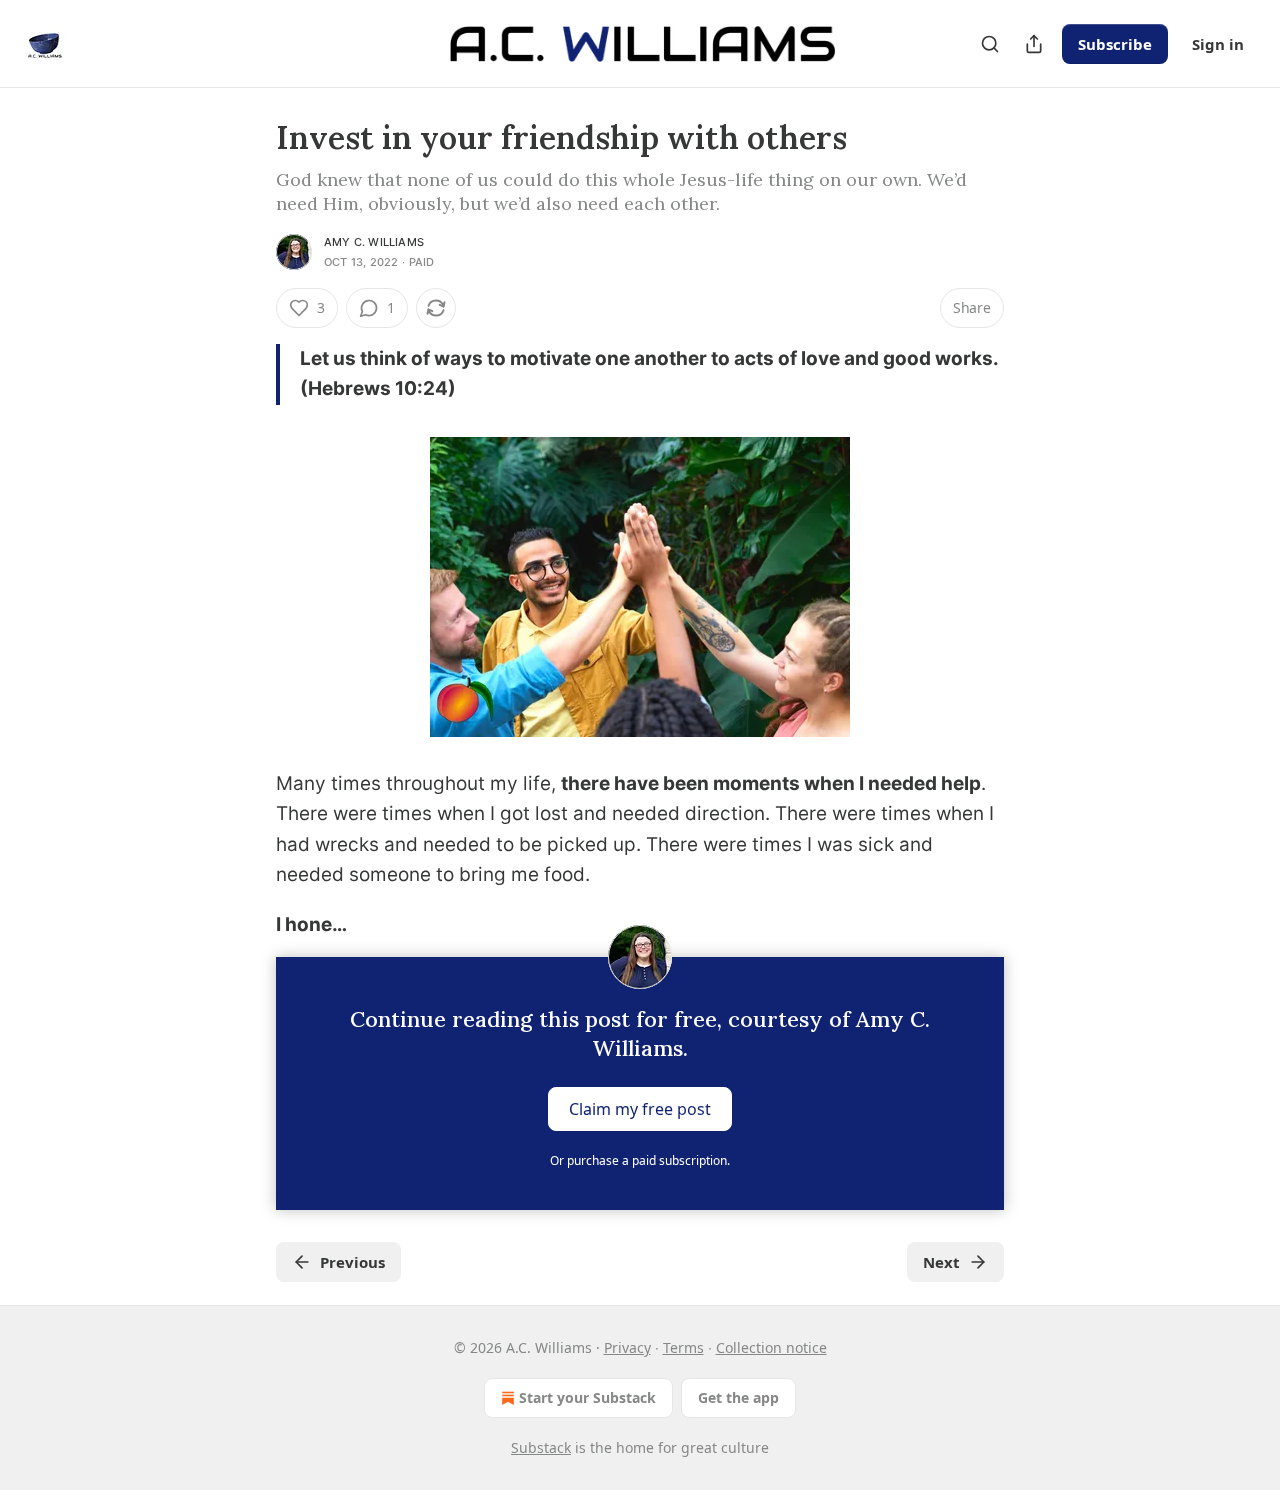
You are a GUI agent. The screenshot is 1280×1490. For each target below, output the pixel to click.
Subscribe (1115, 44)
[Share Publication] (1034, 44)
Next (941, 1262)
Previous (352, 1262)
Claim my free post (640, 1108)
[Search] (990, 44)
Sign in (1218, 44)
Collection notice (771, 1347)
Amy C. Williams (374, 242)
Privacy (627, 1347)
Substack (541, 1447)
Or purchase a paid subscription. (640, 1160)
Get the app (738, 1397)
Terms (683, 1347)
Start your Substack (587, 1397)
